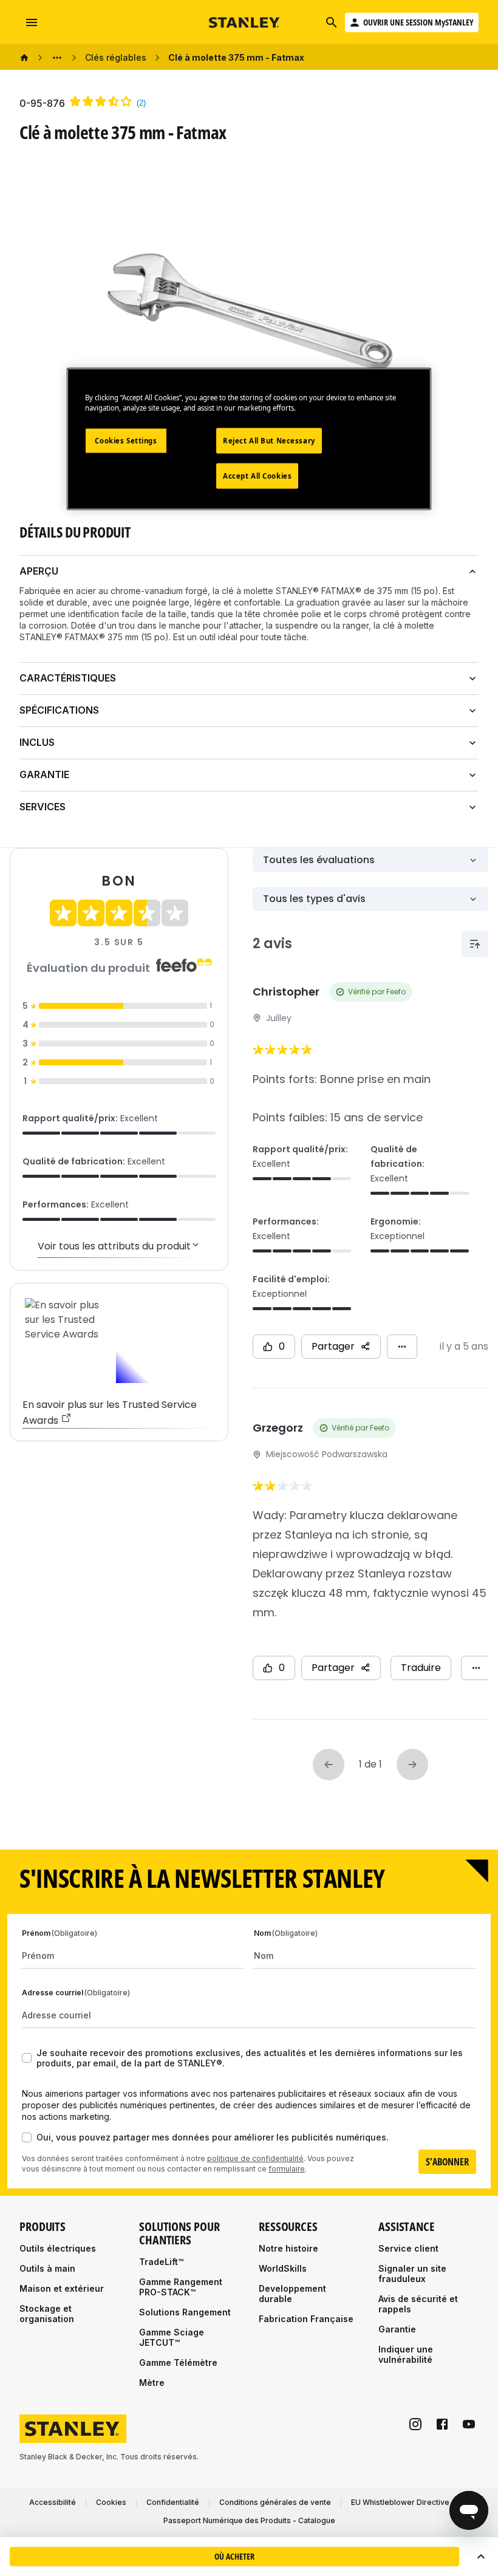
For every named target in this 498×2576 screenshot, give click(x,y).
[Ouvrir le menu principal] (32, 22)
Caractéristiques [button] (68, 678)
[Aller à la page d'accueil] (245, 23)
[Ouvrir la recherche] (332, 22)
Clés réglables (116, 57)
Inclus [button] (37, 742)
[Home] (24, 58)
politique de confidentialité (255, 2158)
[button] (481, 2557)
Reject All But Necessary (269, 441)
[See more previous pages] (57, 58)
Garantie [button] (44, 774)
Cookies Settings (126, 441)
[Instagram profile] (415, 2424)
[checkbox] (27, 2058)
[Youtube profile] (469, 2424)
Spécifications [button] (59, 710)
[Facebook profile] (442, 2424)
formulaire (287, 2169)
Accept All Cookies (257, 476)
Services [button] (43, 807)
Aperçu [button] (39, 571)
